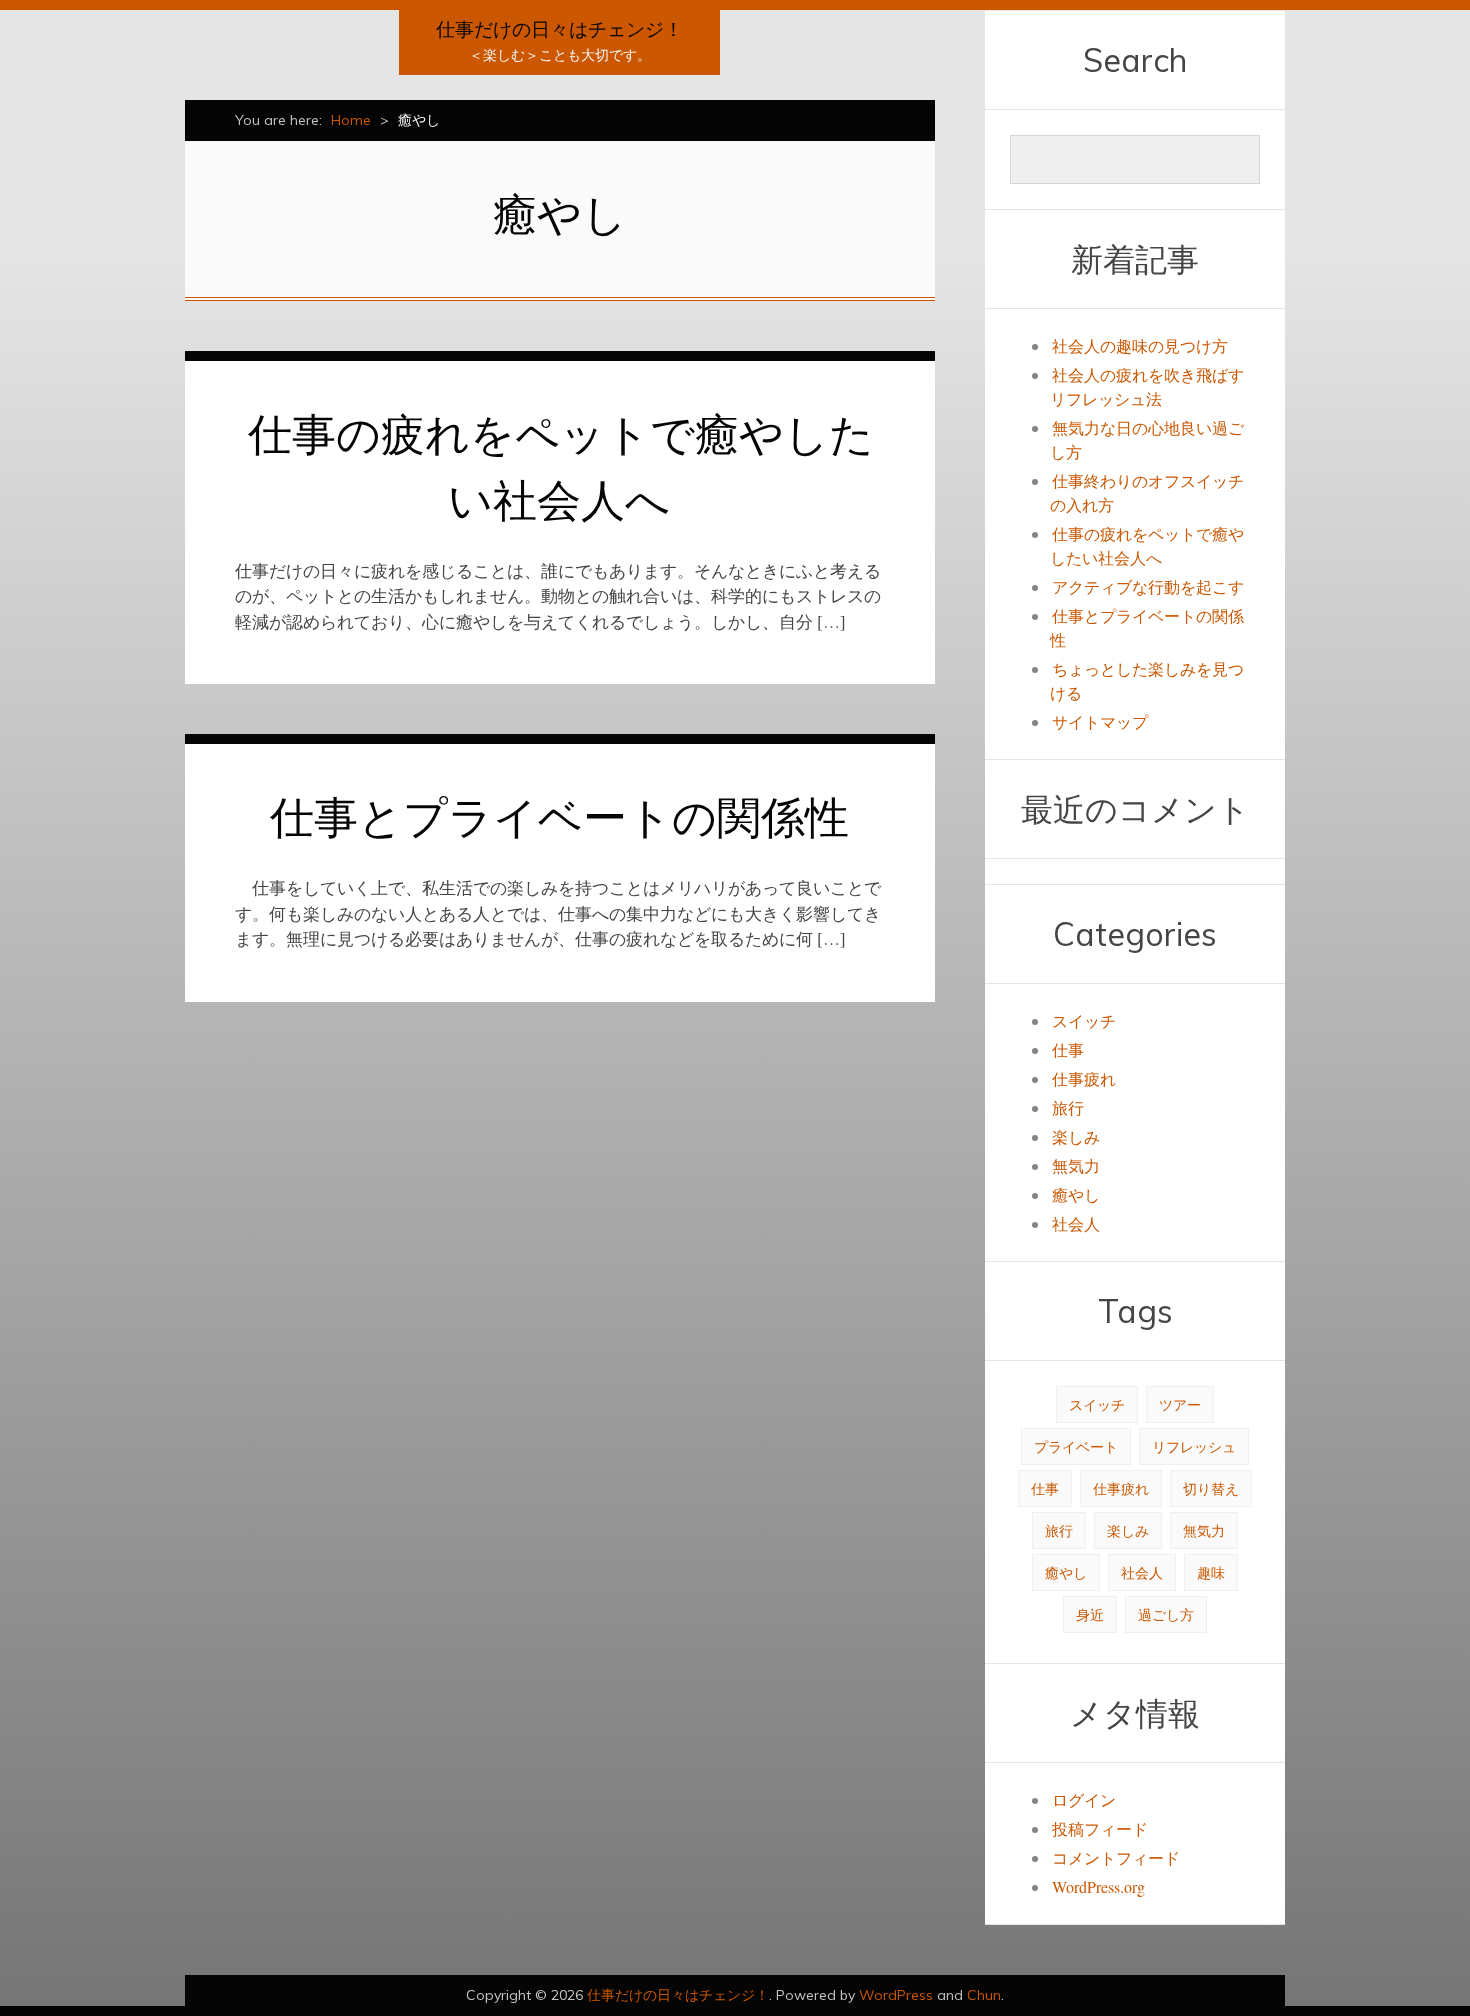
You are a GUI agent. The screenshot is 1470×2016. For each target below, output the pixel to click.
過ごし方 (1166, 1614)
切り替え (1211, 1488)
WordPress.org (1098, 1886)
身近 (1090, 1614)
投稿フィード (1100, 1828)
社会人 (1076, 1223)
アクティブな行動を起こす (1148, 586)
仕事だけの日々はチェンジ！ (559, 29)
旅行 (1068, 1107)
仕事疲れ (1084, 1078)
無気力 (1076, 1165)
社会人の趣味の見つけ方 (1140, 345)
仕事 (1068, 1049)
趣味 (1211, 1572)
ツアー (1180, 1404)
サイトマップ (1100, 721)
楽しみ (1076, 1136)
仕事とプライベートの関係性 (559, 816)
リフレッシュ (1194, 1446)
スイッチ (1084, 1020)
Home (351, 120)
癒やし (1076, 1194)
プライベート (1076, 1446)
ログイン (1084, 1799)
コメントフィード (1116, 1857)
